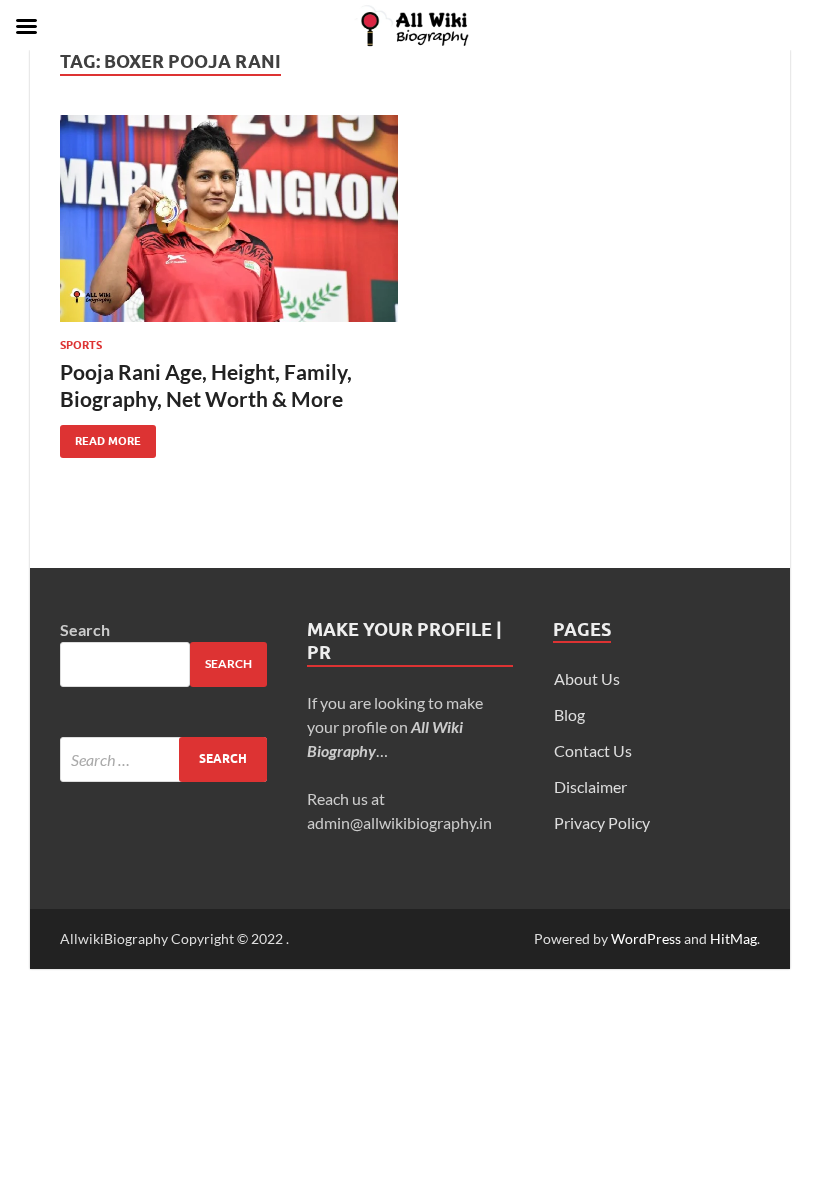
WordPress (646, 938)
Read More (100, 436)
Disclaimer (590, 786)
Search (85, 629)
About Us (587, 678)
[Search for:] (163, 759)
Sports (81, 345)
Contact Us (593, 750)
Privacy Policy (602, 822)
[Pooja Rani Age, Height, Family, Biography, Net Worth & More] (229, 219)
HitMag (733, 938)
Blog (569, 714)
